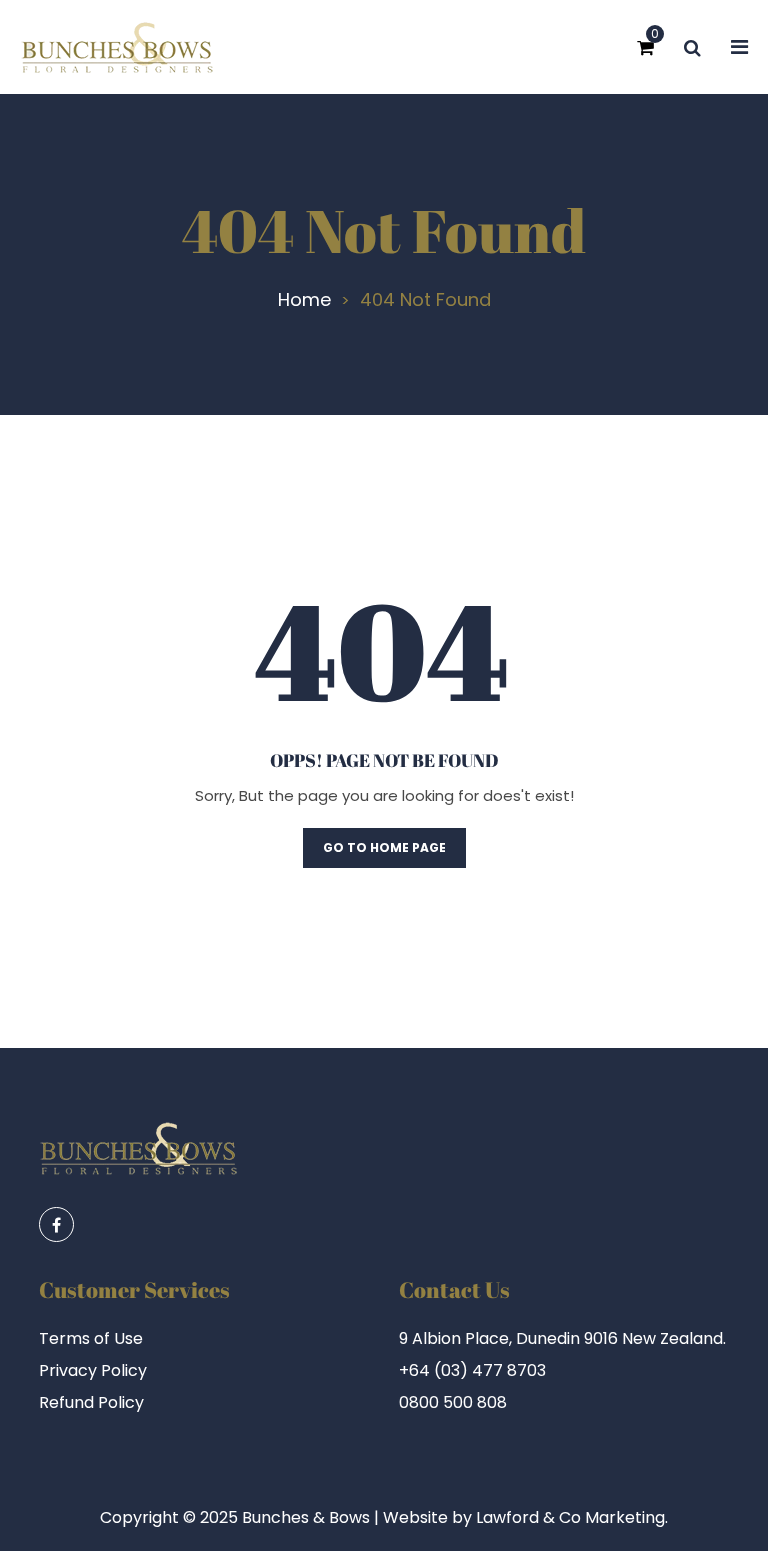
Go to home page (384, 847)
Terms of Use (91, 1339)
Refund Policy (91, 1403)
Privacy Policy (93, 1371)
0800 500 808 (453, 1402)
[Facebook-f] (56, 1224)
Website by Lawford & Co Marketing (524, 1517)
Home (304, 300)
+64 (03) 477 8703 (472, 1370)
